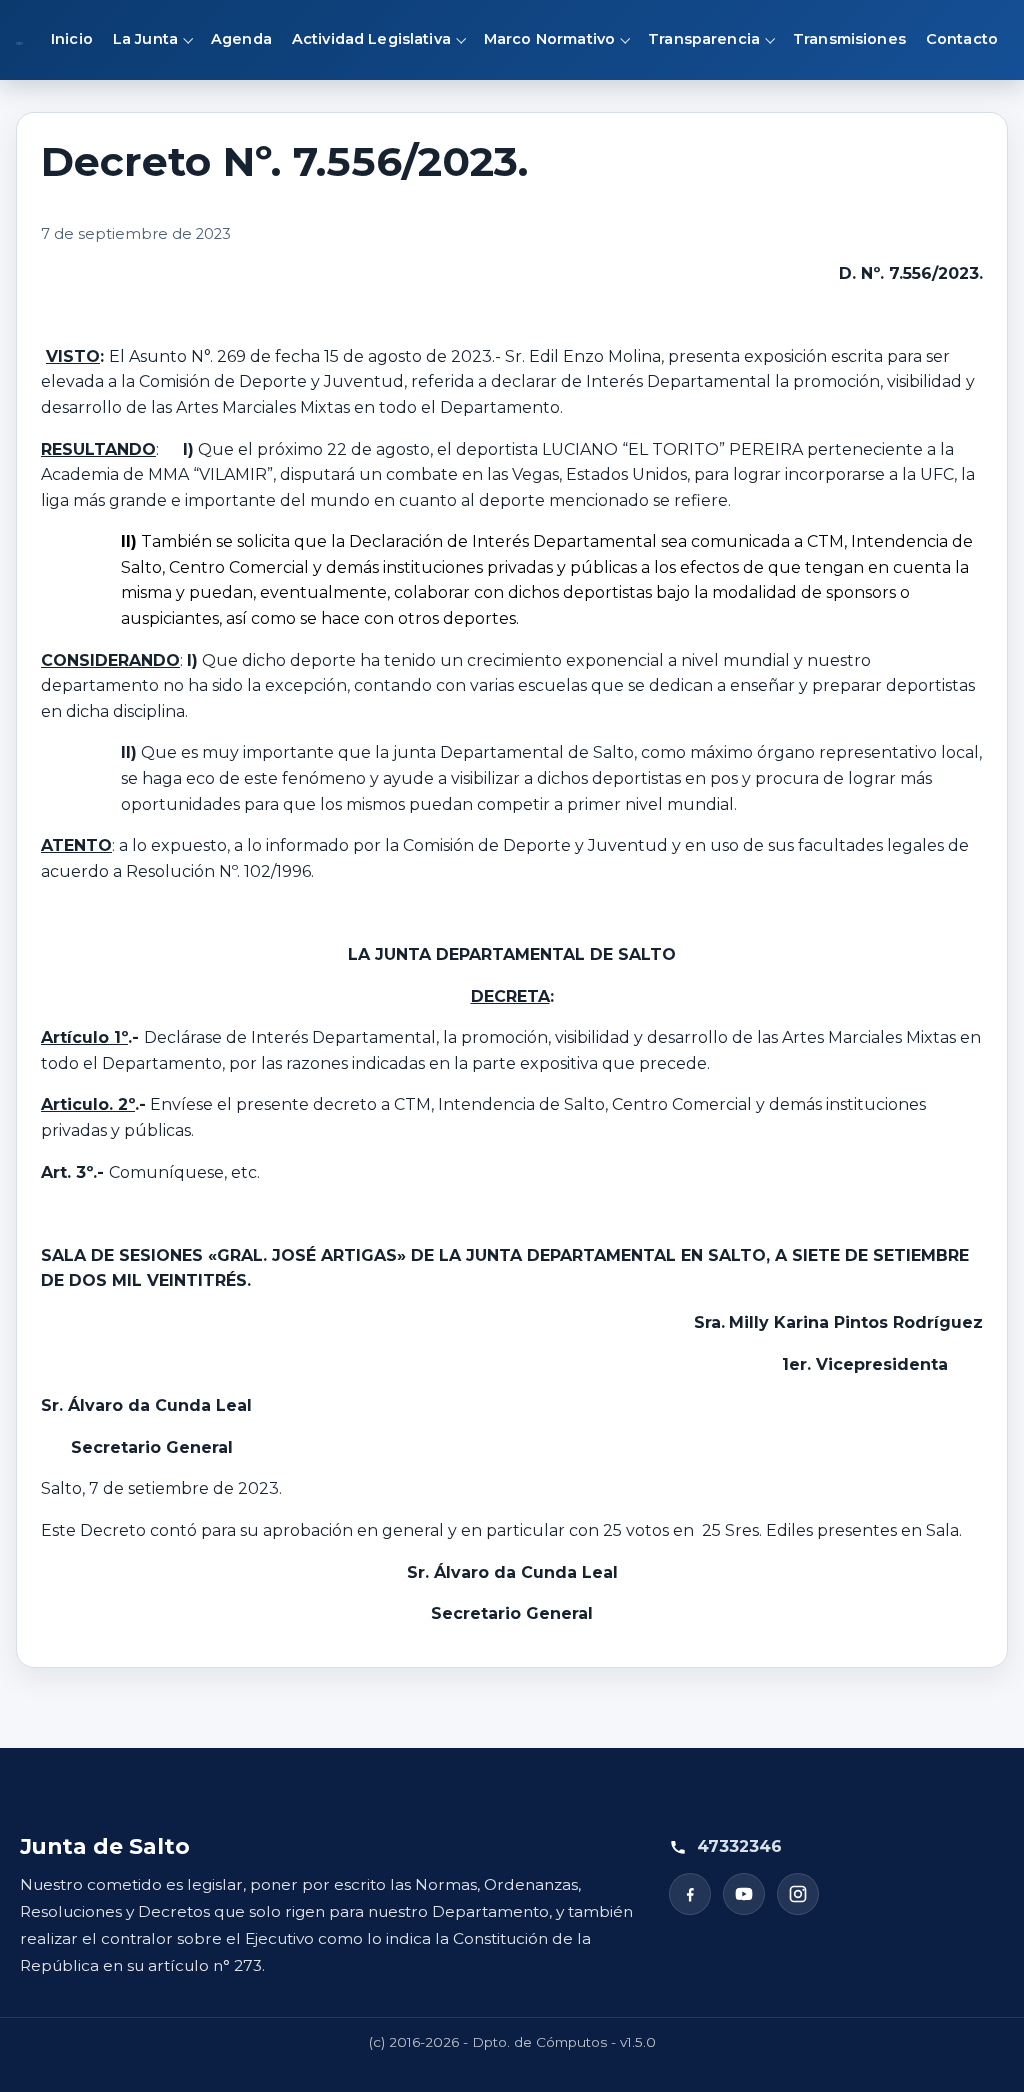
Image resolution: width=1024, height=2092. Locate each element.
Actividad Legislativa (371, 39)
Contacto (962, 39)
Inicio (72, 39)
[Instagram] (798, 1894)
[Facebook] (690, 1894)
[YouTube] (744, 1894)
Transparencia (704, 39)
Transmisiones (849, 39)
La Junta (145, 39)
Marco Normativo (549, 39)
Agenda (241, 39)
